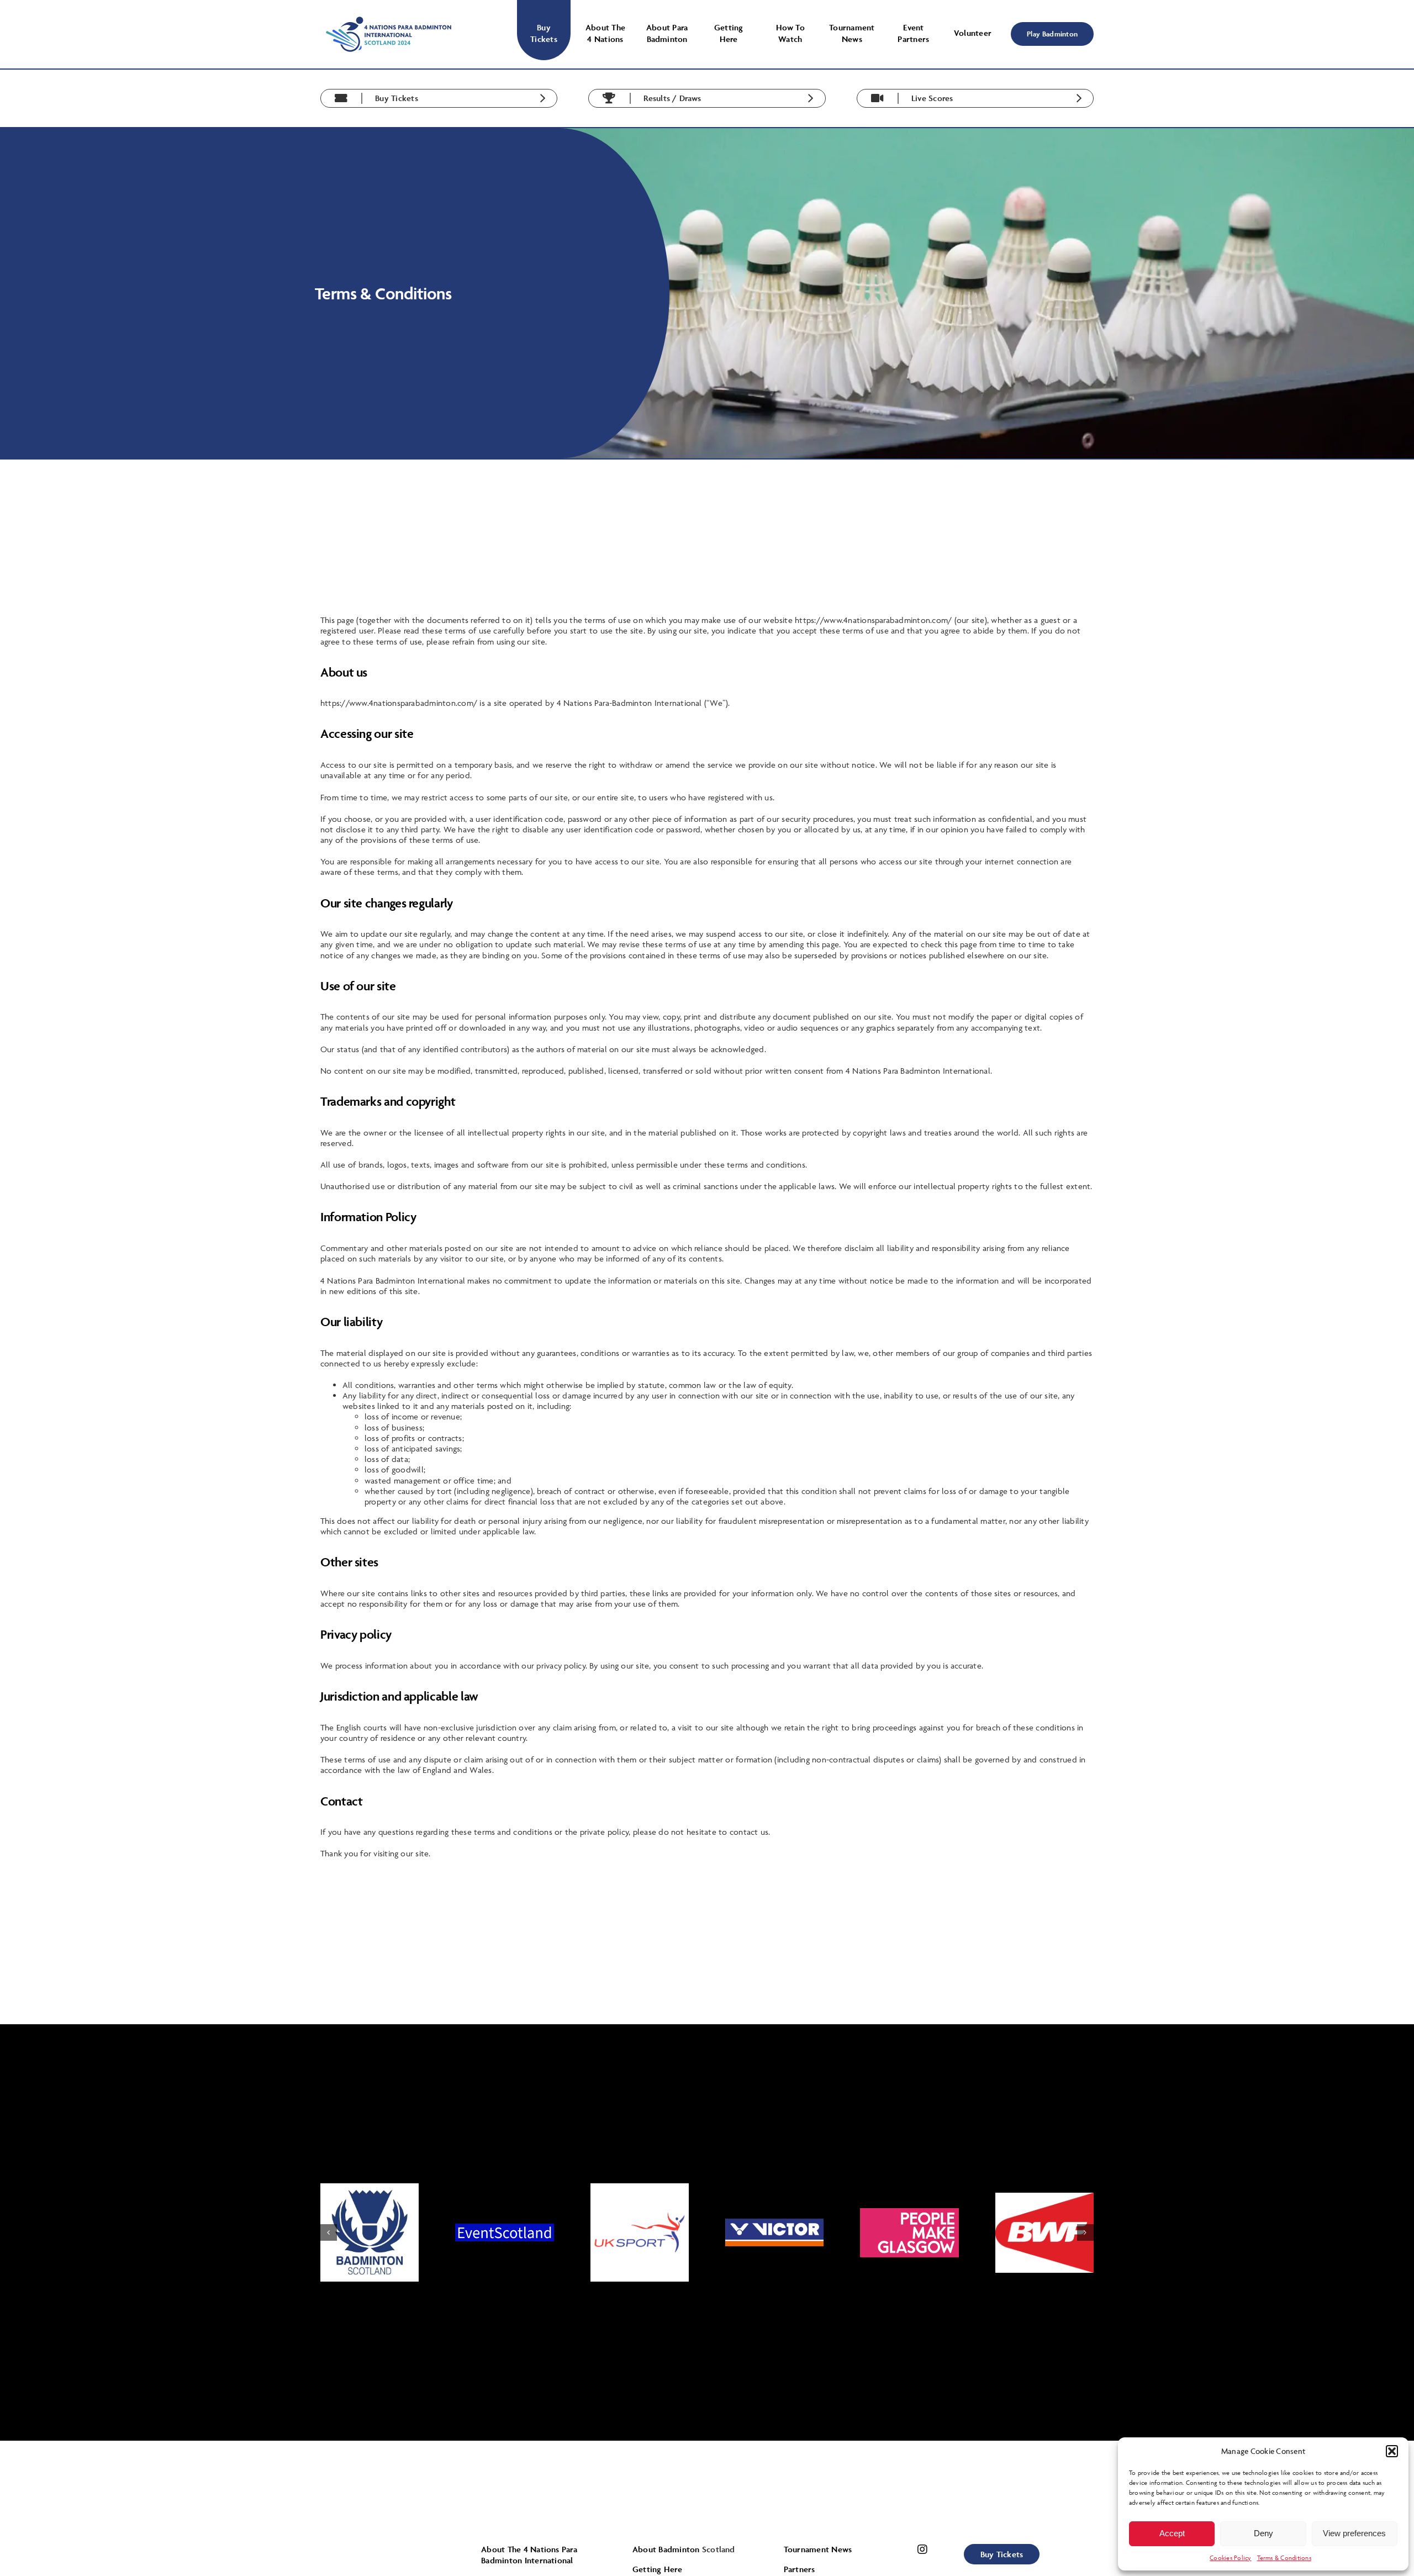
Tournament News (818, 2549)
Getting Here (657, 2569)
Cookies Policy (1230, 2557)
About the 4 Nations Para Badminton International (529, 2555)
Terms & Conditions (1284, 2557)
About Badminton (667, 2549)
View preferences (1354, 2533)
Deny (1263, 2533)
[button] (1392, 2451)
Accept (1172, 2533)
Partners (800, 2569)
